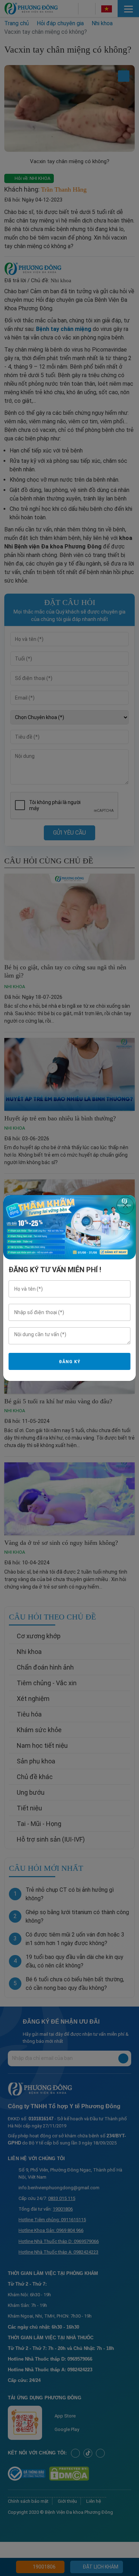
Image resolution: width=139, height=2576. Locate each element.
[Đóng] (125, 1206)
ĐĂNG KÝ (69, 1362)
